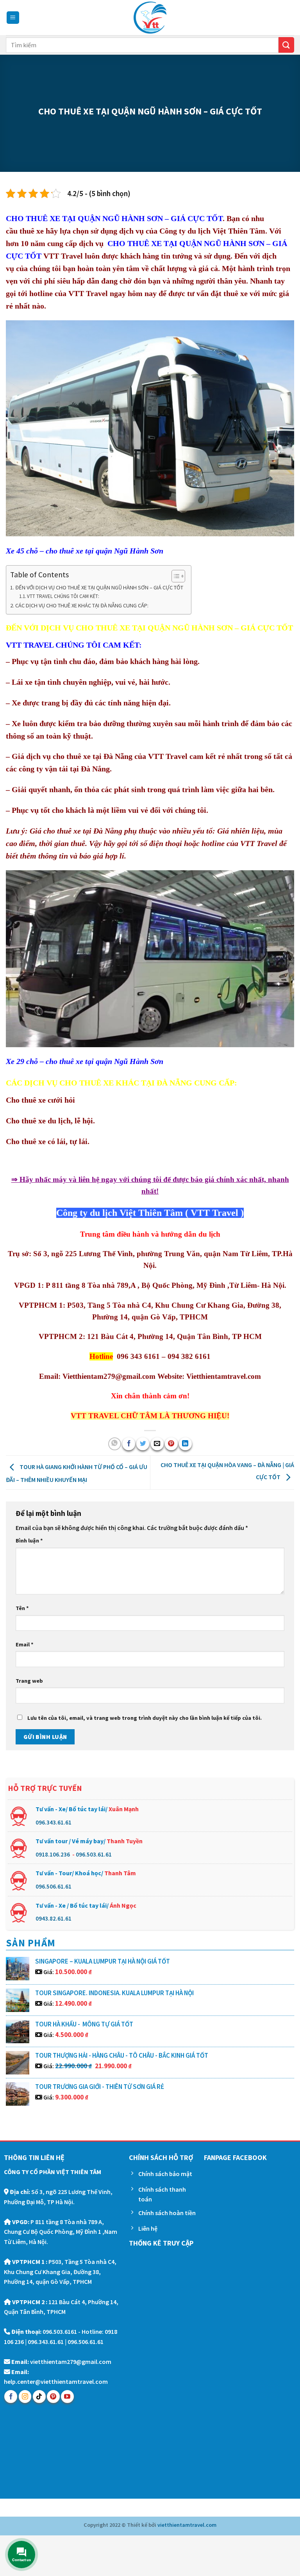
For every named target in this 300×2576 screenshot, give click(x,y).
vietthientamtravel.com (187, 2525)
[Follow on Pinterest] (53, 2397)
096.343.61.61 (54, 1822)
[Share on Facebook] (129, 1444)
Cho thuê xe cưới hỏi (40, 1100)
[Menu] (13, 18)
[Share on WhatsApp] (115, 1444)
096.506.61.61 (54, 1886)
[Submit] (286, 45)
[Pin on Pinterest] (171, 1444)
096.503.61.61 (94, 1854)
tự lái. (79, 1141)
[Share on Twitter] (143, 1444)
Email (25, 1644)
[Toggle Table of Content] (174, 576)
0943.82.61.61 (54, 1918)
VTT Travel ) (216, 1213)
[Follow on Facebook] (11, 2397)
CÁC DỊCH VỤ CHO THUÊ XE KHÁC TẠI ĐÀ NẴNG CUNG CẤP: (82, 605)
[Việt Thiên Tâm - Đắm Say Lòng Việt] (150, 18)
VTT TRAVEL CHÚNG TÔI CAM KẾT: (63, 596)
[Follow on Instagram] (25, 2397)
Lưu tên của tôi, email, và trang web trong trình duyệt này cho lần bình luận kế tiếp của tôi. (145, 1718)
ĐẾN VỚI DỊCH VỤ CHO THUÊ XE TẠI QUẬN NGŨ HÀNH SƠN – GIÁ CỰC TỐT (99, 587)
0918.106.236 (53, 1854)
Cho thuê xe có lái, (37, 1141)
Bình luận (29, 1541)
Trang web (29, 1681)
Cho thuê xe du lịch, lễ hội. (50, 1121)
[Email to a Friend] (157, 1444)
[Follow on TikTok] (39, 2397)
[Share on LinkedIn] (185, 1444)
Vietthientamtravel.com (224, 1376)
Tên (22, 1608)
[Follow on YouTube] (67, 2397)
